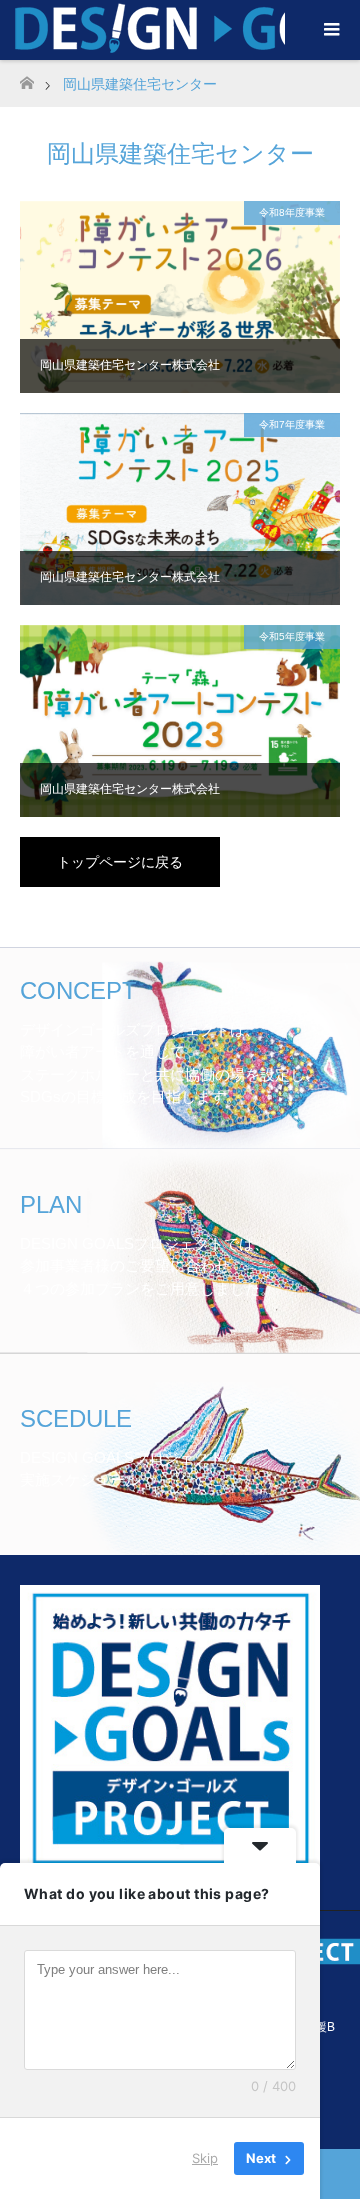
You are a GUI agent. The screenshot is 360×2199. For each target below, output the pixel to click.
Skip (205, 2158)
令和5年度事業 (292, 636)
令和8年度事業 (292, 212)
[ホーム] (26, 77)
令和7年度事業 (292, 424)
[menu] (330, 30)
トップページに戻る (120, 862)
